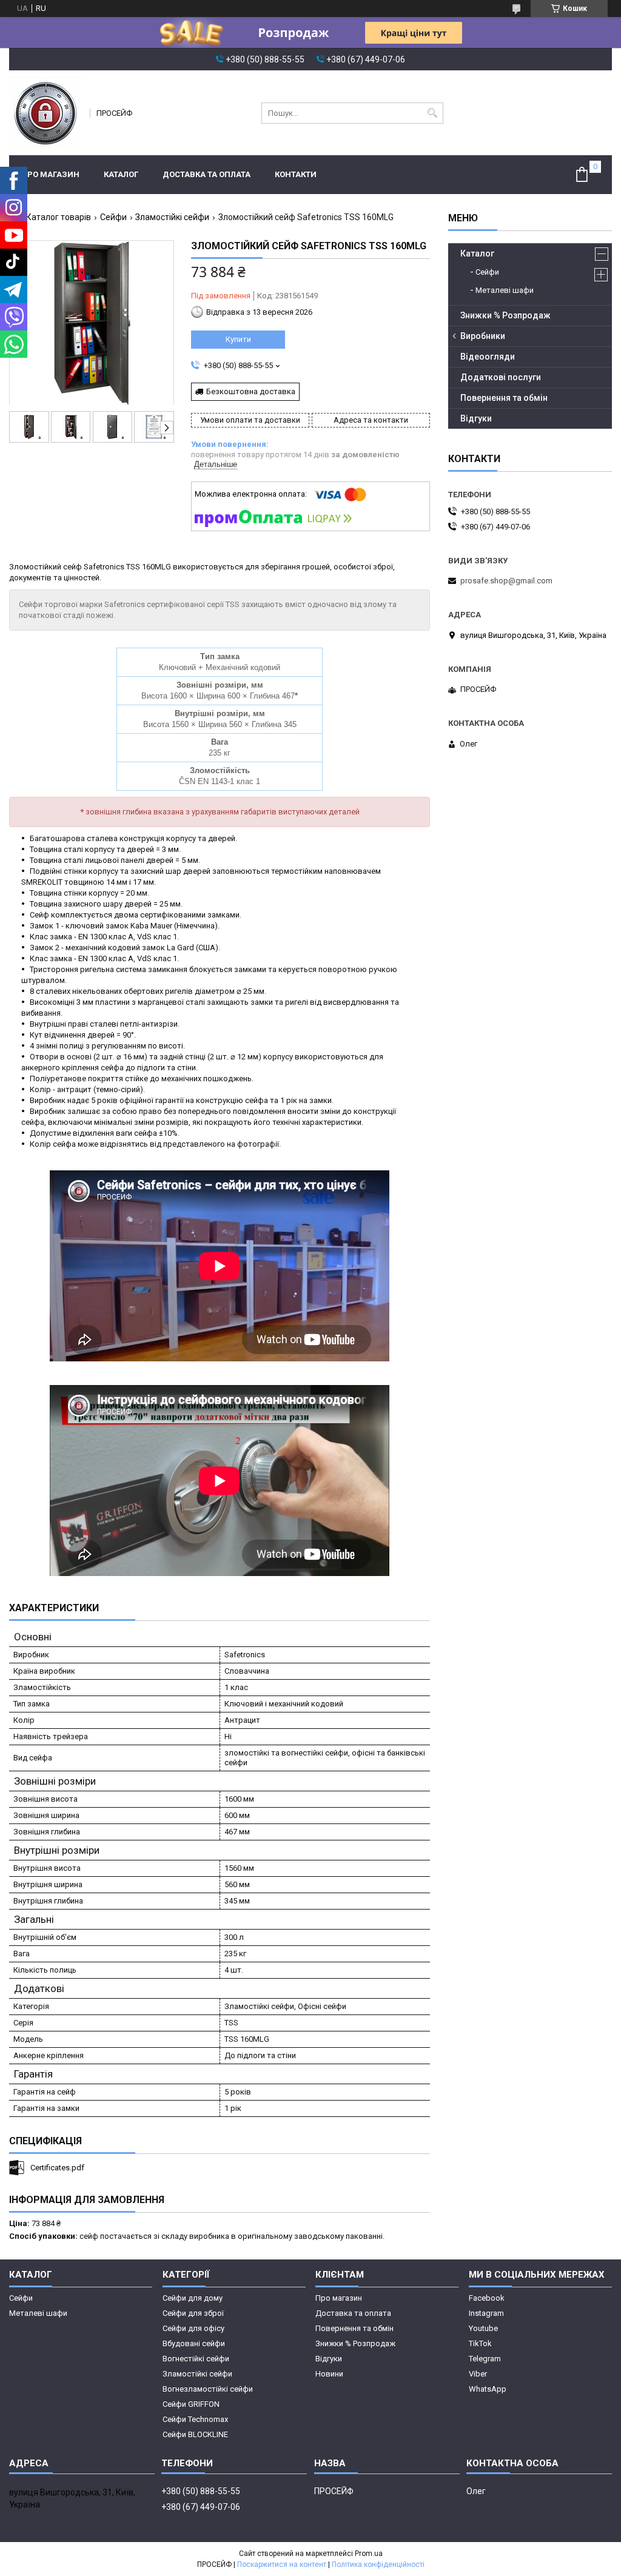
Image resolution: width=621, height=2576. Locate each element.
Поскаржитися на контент (282, 2564)
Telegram (485, 2359)
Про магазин (50, 174)
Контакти (296, 174)
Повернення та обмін (504, 398)
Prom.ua (369, 2554)
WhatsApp (488, 2389)
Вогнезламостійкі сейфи (208, 2389)
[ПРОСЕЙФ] (45, 113)
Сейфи (113, 217)
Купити (238, 339)
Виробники (483, 336)
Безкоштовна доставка (251, 391)
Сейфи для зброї (193, 2313)
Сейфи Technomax (195, 2419)
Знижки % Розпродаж (505, 315)
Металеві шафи (505, 290)
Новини (329, 2374)
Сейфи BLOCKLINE (195, 2434)
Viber (478, 2374)
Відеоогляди (488, 357)
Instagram (486, 2313)
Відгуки (476, 418)
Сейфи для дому (193, 2298)
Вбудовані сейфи (194, 2343)
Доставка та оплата (206, 174)
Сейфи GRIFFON (191, 2404)
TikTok (480, 2343)
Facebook (487, 2298)
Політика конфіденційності (378, 2564)
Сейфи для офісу (193, 2328)
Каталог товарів (59, 217)
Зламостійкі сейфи (172, 217)
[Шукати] (433, 113)
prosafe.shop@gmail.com (506, 581)
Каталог (121, 174)
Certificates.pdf (57, 2168)
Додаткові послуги (501, 377)
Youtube (483, 2328)
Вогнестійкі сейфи (196, 2359)
